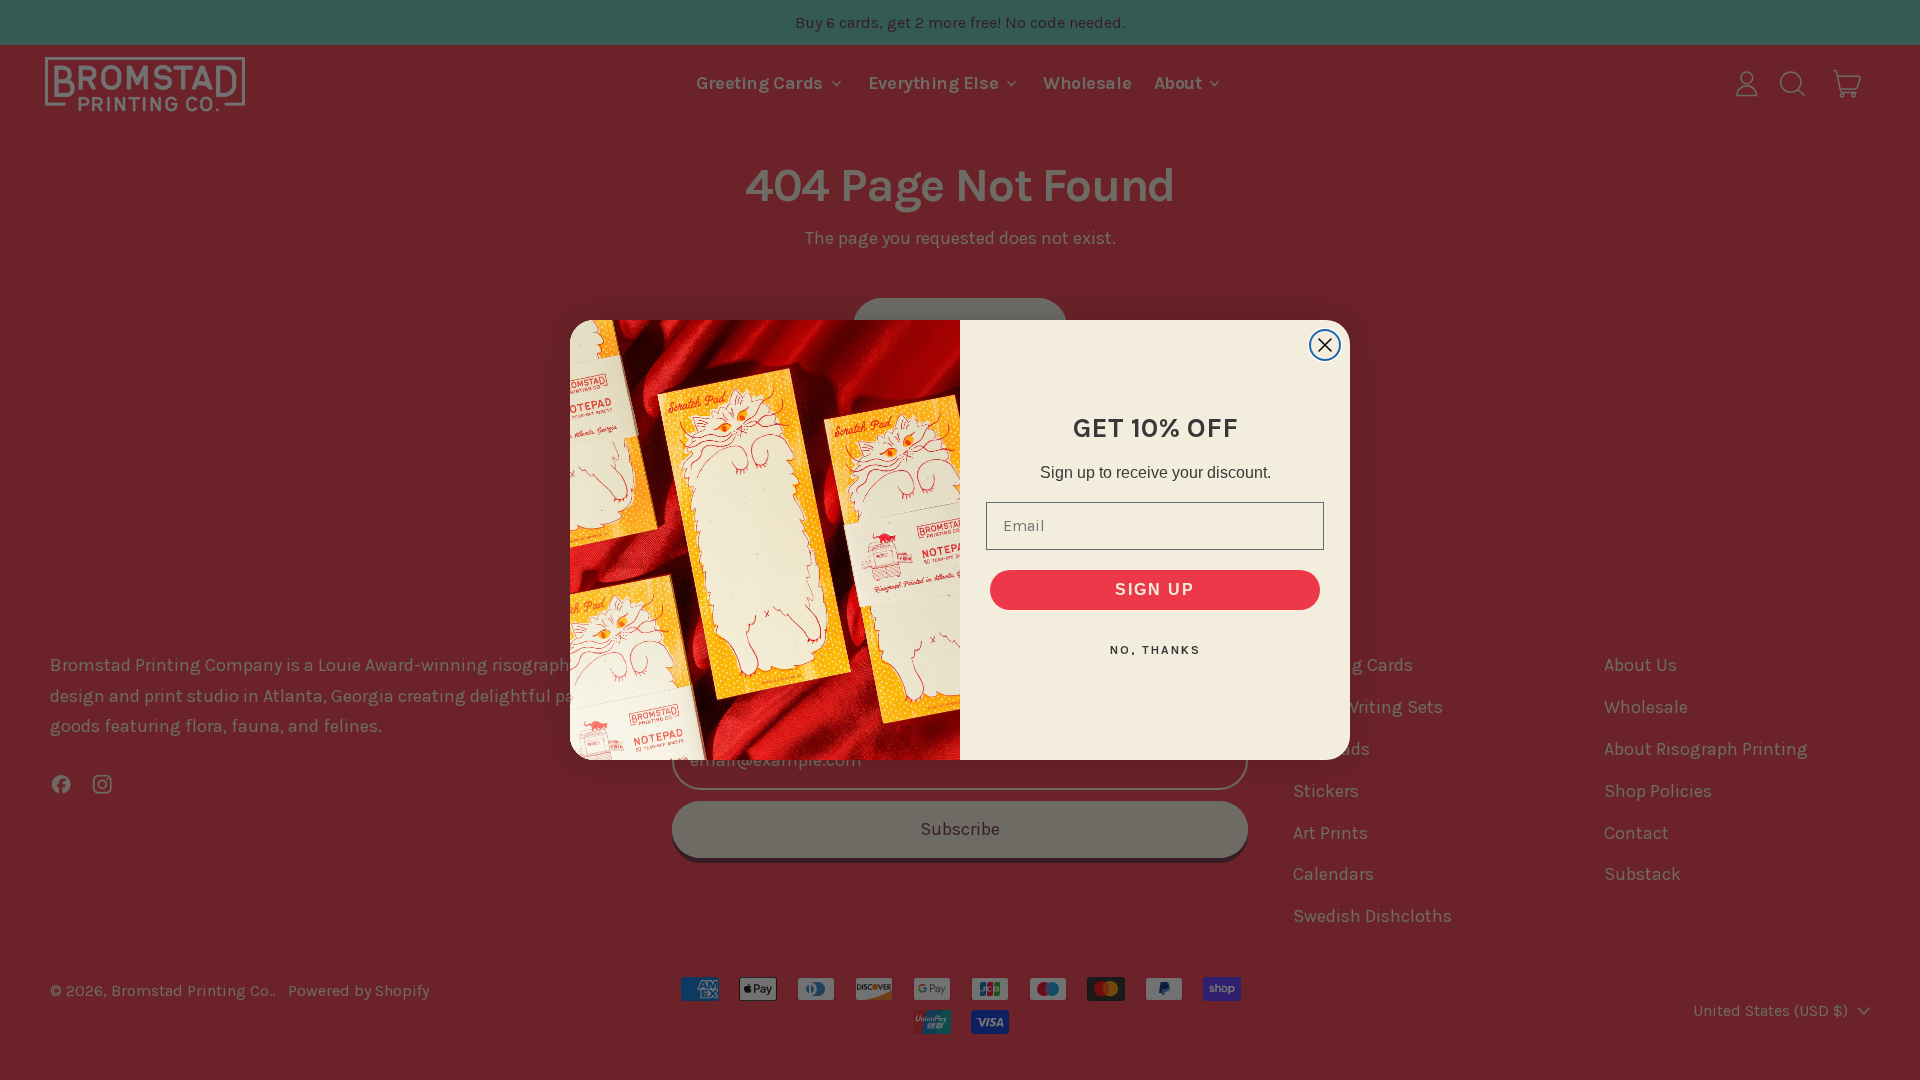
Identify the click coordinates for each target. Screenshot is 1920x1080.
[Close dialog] (1325, 345)
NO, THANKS (1155, 650)
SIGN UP (1155, 589)
